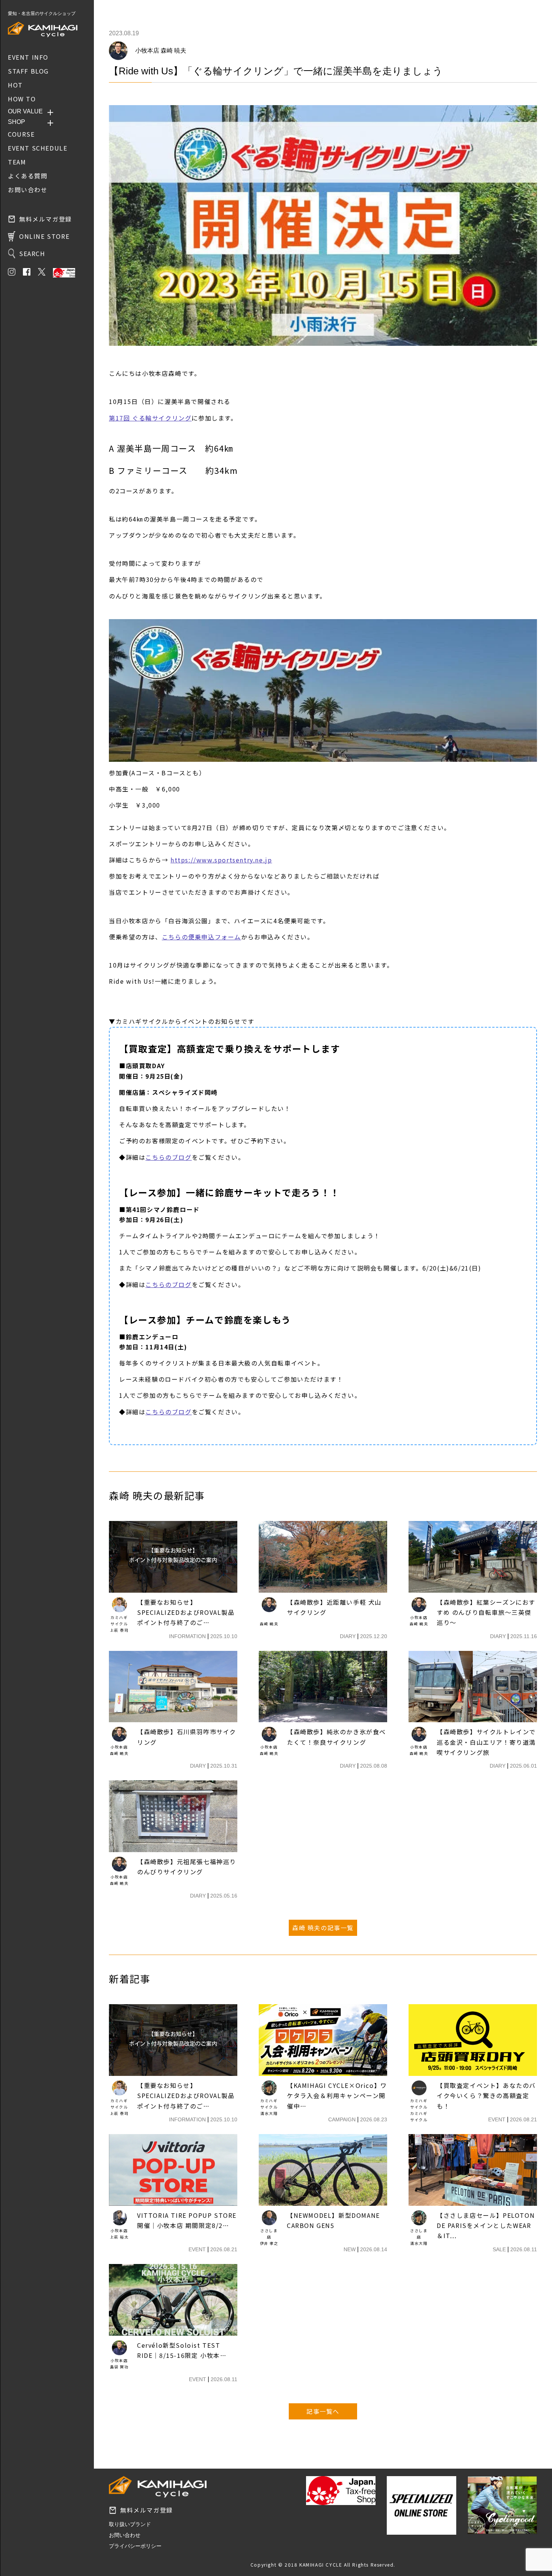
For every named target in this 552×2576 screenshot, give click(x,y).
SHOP (17, 122)
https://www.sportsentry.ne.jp (221, 860)
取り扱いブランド (130, 2524)
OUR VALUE (25, 111)
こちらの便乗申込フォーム (201, 937)
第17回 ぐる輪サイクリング (150, 418)
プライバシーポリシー (135, 2546)
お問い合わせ (125, 2535)
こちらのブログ (168, 1157)
